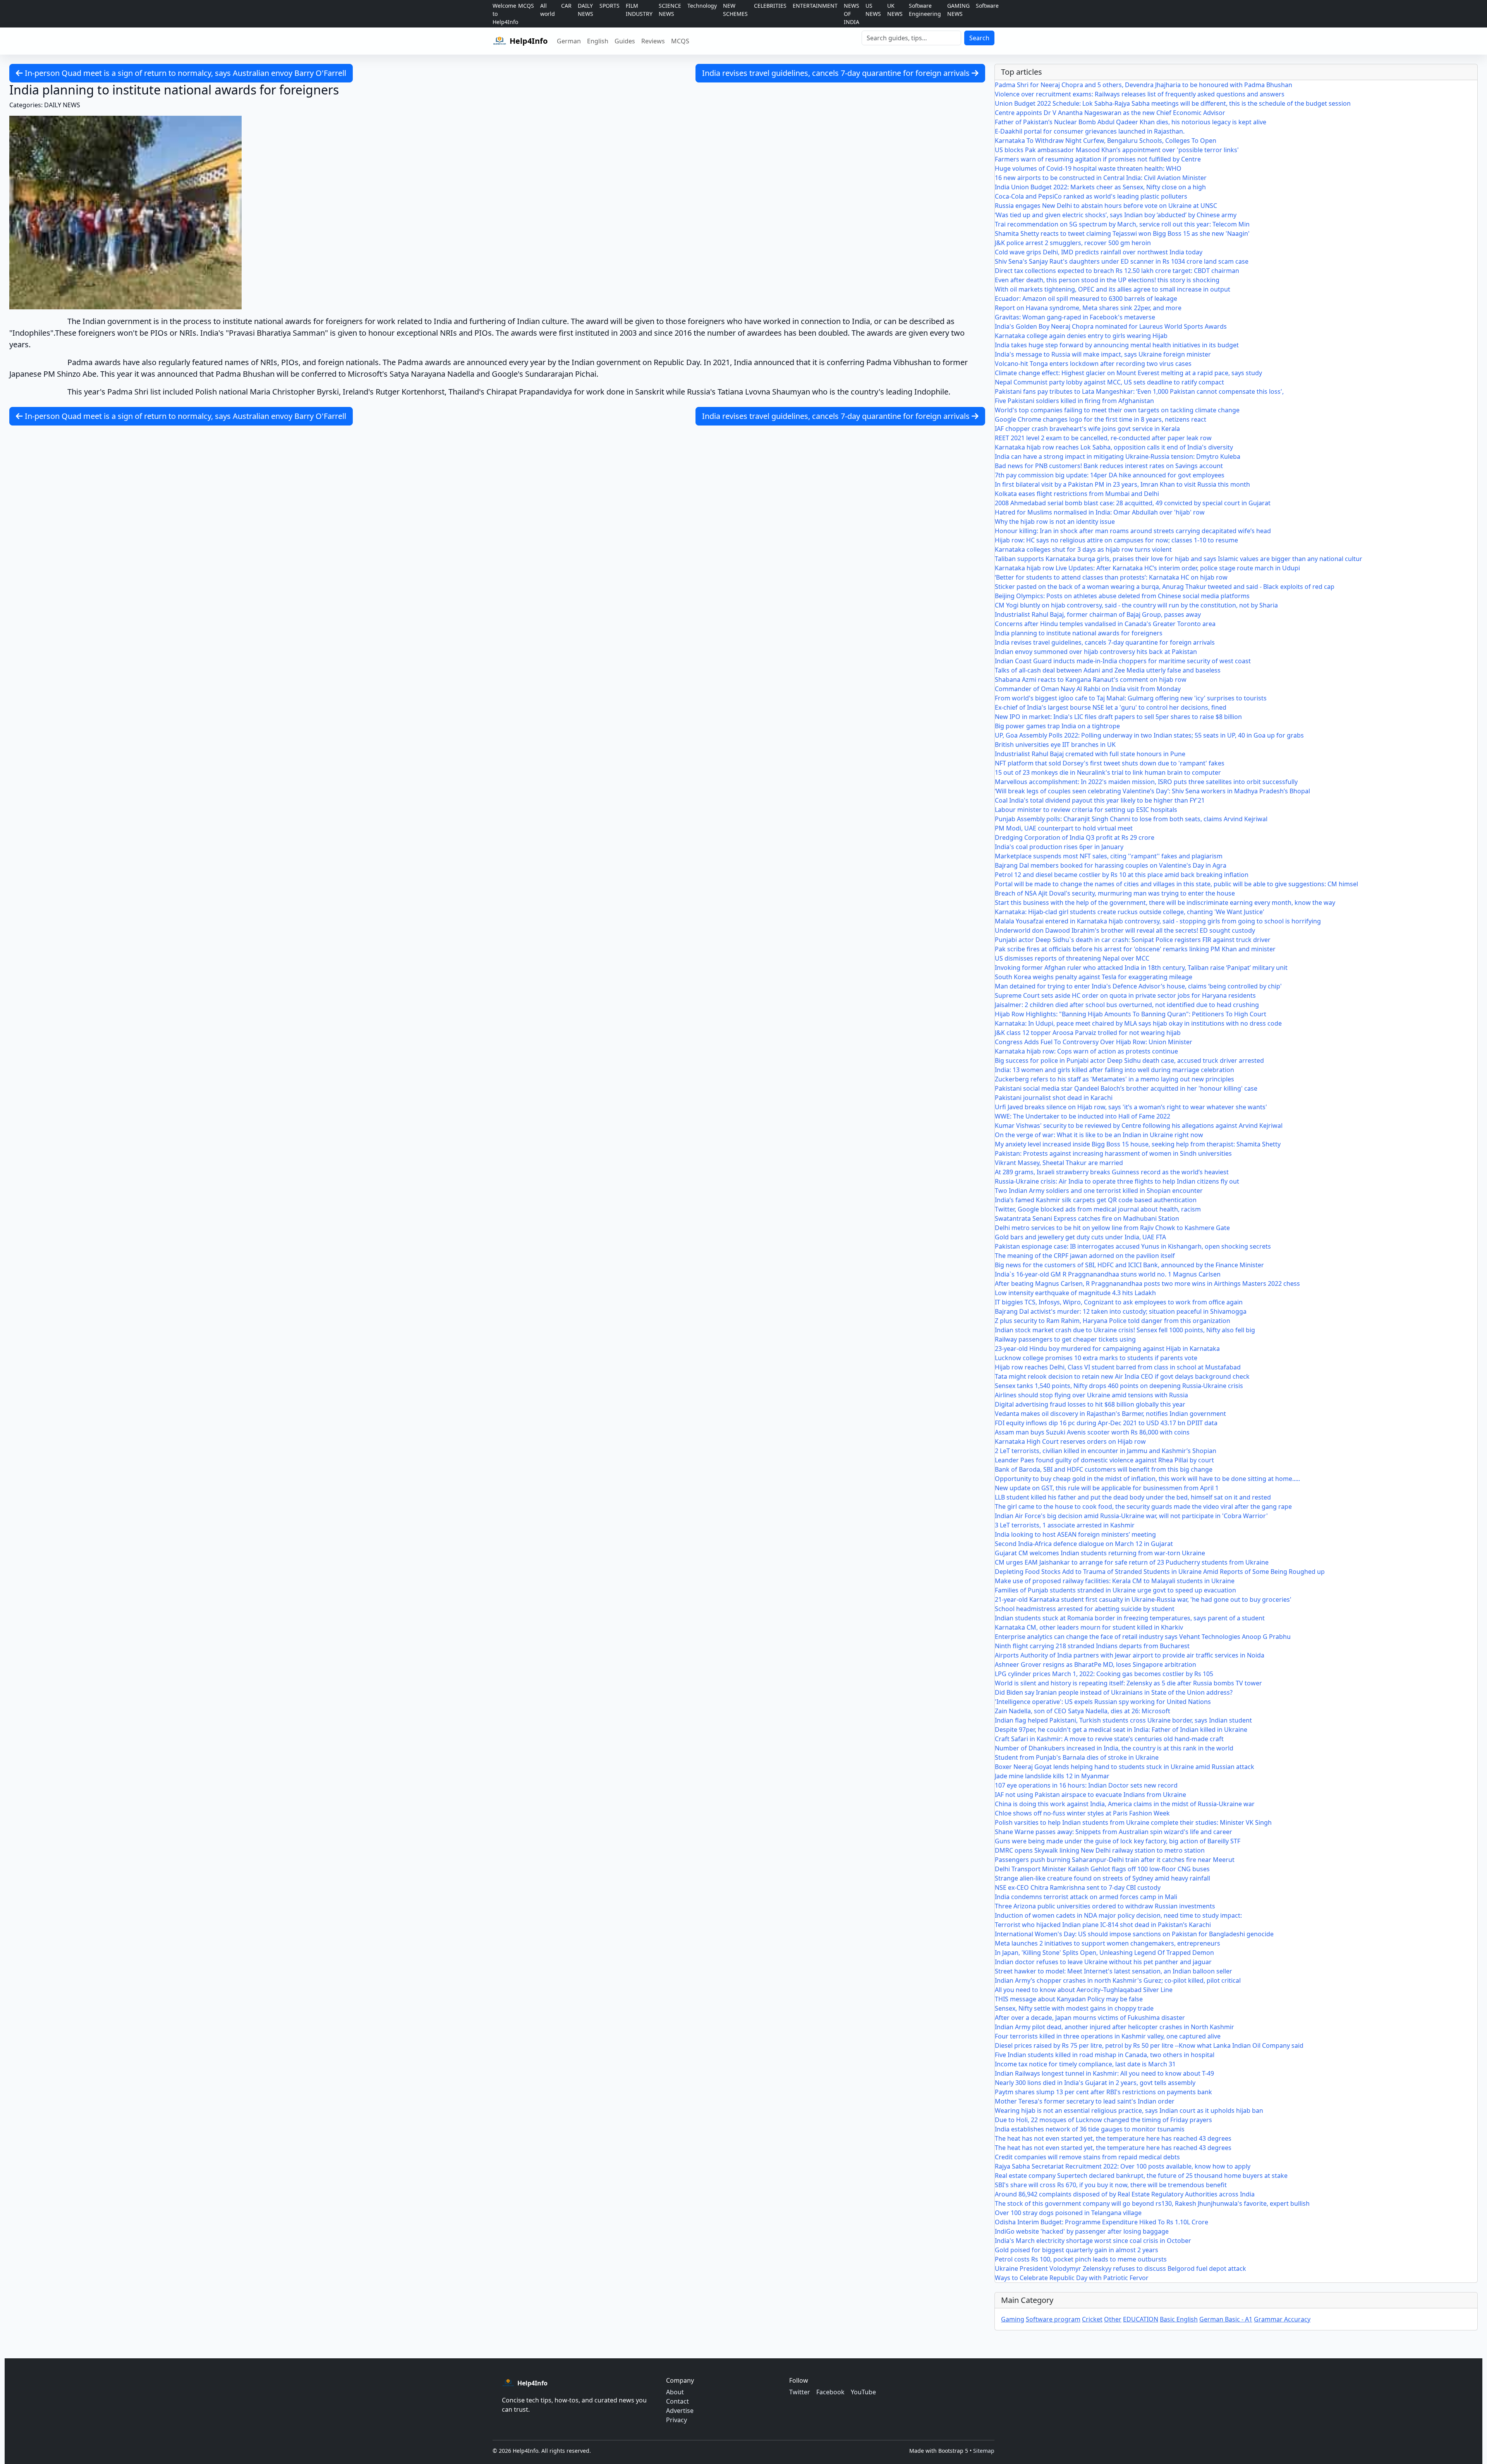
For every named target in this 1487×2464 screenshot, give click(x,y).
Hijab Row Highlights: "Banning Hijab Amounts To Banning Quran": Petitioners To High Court (1131, 1014)
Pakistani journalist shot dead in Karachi (1054, 1098)
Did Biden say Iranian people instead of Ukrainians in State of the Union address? (1114, 1692)
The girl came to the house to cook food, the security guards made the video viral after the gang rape (1143, 1507)
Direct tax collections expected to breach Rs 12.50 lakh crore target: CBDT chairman (1117, 271)
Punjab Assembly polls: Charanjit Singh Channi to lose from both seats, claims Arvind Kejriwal (1131, 819)
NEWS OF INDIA (852, 14)
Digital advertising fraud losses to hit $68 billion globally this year (1090, 1404)
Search (979, 38)
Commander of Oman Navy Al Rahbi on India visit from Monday (1088, 689)
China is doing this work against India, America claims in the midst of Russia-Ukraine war (1125, 1804)
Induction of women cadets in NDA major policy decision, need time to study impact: (1118, 1915)
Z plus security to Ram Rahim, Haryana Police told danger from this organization (1113, 1321)
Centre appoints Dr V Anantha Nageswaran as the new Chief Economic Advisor (1110, 113)
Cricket (1092, 2319)
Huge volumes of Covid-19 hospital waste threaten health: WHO (1088, 168)
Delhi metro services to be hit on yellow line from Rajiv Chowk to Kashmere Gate (1112, 1228)
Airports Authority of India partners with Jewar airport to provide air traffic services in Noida (1130, 1655)
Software (987, 6)
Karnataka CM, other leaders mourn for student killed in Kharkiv (1089, 1627)
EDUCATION (1141, 2319)
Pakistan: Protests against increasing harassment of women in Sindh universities (1113, 1153)
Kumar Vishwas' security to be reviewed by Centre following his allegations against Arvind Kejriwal (1139, 1126)
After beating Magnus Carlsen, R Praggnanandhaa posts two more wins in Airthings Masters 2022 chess (1147, 1283)
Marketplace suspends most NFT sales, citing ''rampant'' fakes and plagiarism (1109, 856)
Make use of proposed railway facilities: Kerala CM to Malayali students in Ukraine (1115, 1581)
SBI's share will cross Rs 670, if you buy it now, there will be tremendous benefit (1111, 2185)
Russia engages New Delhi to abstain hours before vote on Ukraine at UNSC (1106, 206)
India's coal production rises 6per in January (1059, 847)
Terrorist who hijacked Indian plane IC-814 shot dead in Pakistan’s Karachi (1103, 1925)
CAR (566, 6)
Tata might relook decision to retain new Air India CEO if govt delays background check (1122, 1376)
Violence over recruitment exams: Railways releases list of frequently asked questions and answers (1140, 94)
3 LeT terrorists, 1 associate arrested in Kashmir (1065, 1525)
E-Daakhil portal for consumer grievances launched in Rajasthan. (1090, 131)
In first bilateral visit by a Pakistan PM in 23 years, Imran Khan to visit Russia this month (1122, 484)
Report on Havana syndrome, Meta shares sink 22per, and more (1088, 308)
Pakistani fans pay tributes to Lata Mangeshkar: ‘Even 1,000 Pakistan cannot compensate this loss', (1139, 391)
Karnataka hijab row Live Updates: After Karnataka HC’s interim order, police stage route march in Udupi (1147, 568)
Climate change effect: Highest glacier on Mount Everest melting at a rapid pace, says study (1128, 373)
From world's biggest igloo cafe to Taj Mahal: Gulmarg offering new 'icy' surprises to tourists (1131, 698)
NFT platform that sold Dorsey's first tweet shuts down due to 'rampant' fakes (1110, 763)
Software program (1053, 2319)
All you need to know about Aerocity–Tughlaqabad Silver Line (1084, 1990)
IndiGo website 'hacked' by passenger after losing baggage (1082, 2231)
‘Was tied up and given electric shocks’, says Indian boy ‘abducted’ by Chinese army (1116, 215)
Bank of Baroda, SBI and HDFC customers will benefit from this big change (1104, 1469)
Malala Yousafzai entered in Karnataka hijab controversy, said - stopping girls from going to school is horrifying (1158, 921)
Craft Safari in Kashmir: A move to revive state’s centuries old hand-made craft (1109, 1739)
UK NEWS (895, 10)
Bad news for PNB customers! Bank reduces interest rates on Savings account (1109, 466)
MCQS (526, 6)
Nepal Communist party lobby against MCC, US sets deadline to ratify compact (1109, 382)
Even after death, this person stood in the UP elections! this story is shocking (1107, 280)
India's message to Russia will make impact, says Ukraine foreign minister (1103, 354)
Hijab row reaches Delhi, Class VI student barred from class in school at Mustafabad (1118, 1367)
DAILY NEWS (586, 10)
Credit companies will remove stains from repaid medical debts (1087, 2157)
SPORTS (610, 6)
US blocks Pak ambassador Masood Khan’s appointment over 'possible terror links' (1117, 150)
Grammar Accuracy (1282, 2319)
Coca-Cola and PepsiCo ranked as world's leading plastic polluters (1091, 196)
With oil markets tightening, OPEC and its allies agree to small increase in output (1113, 289)
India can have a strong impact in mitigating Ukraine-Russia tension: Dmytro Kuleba (1118, 456)
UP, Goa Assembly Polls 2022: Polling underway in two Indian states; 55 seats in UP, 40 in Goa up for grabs (1149, 735)
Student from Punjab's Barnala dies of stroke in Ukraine (1077, 1757)
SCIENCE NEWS (670, 10)
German (569, 41)
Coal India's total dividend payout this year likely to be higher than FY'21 (1100, 800)
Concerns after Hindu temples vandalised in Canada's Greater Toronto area (1105, 624)
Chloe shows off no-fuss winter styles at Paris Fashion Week (1082, 1813)
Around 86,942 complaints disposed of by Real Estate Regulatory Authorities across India (1125, 2194)
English (598, 41)
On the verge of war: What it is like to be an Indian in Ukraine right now (1099, 1135)
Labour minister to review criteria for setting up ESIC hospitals (1086, 810)
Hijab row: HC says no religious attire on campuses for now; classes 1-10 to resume (1116, 540)
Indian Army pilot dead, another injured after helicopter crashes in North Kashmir (1114, 2027)
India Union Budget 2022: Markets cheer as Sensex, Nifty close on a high (1100, 187)
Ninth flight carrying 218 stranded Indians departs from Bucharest (1092, 1646)
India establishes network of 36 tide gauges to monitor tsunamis (1090, 2129)
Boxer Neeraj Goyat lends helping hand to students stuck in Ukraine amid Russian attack (1125, 1767)
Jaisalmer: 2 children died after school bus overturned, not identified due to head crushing (1127, 1005)
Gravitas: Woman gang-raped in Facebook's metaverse (1075, 317)
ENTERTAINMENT (815, 6)
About (675, 2392)
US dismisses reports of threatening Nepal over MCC (1072, 958)
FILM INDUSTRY (639, 10)
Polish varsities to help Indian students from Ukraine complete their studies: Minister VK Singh (1133, 1822)
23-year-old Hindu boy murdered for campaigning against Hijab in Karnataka (1107, 1349)
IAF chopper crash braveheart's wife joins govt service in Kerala (1087, 429)
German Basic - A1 (1226, 2319)
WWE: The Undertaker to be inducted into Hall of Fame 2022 (1083, 1116)
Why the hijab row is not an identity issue (1055, 522)
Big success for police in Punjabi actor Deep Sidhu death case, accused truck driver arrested (1129, 1060)
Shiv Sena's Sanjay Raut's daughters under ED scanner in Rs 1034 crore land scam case (1122, 261)
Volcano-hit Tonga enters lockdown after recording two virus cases (1093, 364)
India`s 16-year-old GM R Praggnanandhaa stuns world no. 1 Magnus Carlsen (1108, 1274)
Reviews (653, 41)
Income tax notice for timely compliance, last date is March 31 (1085, 2064)
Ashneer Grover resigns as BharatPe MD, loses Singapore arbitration (1096, 1664)
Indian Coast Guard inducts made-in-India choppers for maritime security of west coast (1123, 661)
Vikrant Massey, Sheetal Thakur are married (1059, 1163)
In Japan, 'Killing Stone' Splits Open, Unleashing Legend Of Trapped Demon (1104, 1953)
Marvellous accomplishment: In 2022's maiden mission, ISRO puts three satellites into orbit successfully (1146, 782)
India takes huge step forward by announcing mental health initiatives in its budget (1117, 345)
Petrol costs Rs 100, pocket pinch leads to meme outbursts (1081, 2259)
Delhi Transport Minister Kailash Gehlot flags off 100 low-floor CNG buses (1102, 1869)
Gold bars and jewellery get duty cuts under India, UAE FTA (1080, 1237)
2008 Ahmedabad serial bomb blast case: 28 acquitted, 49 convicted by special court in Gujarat (1133, 503)
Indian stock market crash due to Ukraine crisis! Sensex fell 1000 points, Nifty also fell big (1125, 1330)
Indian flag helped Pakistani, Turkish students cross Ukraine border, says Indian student (1123, 1720)
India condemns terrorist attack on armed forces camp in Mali (1086, 1897)
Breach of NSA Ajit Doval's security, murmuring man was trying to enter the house (1115, 893)
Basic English (1179, 2319)
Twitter (800, 2392)
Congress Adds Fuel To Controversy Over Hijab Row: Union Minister (1094, 1042)
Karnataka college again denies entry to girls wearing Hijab (1081, 336)
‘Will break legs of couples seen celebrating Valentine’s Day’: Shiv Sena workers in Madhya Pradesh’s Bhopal (1152, 791)
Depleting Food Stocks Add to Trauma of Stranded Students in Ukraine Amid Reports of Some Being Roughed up (1160, 1572)
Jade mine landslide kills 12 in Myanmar (1052, 1776)
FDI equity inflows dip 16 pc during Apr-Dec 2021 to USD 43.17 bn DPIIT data (1106, 1423)
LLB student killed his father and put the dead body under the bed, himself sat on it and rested (1133, 1497)
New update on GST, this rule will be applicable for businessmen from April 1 (1107, 1488)
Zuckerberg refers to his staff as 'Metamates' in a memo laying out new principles (1114, 1079)
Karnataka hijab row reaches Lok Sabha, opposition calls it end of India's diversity (1114, 447)
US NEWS (873, 10)
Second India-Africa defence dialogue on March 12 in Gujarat (1084, 1544)
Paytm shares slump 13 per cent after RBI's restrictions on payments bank (1103, 2092)
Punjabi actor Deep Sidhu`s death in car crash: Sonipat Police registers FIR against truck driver (1133, 940)
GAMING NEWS (958, 10)
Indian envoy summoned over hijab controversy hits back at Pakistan (1096, 652)
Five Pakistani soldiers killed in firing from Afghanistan (1074, 401)
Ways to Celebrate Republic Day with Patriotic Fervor (1072, 2278)
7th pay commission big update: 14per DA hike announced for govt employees (1110, 475)
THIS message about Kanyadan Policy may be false (1069, 1999)
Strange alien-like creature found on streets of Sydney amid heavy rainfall (1102, 1878)
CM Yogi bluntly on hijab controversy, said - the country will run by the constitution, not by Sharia (1136, 605)
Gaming (1013, 2319)
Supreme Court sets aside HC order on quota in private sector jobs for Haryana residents (1125, 995)
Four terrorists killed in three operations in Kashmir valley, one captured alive (1108, 2036)
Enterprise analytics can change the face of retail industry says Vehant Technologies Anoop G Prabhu (1143, 1637)
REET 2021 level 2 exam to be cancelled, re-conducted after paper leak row (1103, 438)
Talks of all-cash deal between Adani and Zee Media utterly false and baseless (1108, 670)
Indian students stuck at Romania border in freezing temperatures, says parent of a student (1130, 1618)
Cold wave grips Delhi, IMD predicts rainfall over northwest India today (1099, 252)
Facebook (830, 2392)
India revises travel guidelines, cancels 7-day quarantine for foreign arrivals (837, 73)
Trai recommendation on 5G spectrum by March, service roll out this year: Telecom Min (1122, 224)
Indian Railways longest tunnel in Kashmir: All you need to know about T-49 (1104, 2073)
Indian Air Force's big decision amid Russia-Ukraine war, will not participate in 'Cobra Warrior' (1131, 1516)
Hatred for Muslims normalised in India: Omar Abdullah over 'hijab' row (1100, 512)
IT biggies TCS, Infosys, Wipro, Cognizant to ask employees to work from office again (1119, 1302)
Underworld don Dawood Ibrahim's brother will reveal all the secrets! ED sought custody (1125, 930)
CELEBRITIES (770, 6)
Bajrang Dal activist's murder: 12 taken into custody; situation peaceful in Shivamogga (1121, 1311)
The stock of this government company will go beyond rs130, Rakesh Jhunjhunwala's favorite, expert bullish (1152, 2203)
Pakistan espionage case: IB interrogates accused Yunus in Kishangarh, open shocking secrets (1133, 1246)
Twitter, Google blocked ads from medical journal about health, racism (1098, 1209)
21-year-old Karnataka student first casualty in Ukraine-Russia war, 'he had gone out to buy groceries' (1143, 1599)
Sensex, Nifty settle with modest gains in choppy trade (1074, 2008)
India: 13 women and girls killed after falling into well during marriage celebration (1114, 1070)
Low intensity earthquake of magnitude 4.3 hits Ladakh (1075, 1293)
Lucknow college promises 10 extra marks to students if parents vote (1096, 1358)
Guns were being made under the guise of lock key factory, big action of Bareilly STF (1118, 1841)
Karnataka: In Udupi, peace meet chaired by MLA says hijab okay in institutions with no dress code (1138, 1023)
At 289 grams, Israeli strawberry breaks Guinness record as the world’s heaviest (1112, 1172)
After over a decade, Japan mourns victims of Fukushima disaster (1090, 2018)
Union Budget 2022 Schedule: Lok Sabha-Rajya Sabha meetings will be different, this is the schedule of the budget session (1173, 103)
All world (548, 10)
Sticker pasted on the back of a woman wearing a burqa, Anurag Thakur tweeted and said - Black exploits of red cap (1165, 587)
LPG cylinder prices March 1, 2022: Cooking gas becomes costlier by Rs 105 (1104, 1674)
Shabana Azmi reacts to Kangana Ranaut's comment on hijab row (1091, 679)
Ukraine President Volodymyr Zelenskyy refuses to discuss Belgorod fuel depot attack (1120, 2268)
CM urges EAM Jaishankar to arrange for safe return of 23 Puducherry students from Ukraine (1132, 1562)
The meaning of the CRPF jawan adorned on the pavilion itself (1085, 1256)
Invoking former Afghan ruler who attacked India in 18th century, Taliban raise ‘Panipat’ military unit (1141, 968)
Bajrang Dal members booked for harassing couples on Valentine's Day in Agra (1111, 865)
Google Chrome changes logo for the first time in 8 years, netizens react (1101, 419)
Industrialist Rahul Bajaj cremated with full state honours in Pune (1090, 754)
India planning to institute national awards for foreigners (1079, 633)
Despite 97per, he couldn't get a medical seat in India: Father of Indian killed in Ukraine (1121, 1730)
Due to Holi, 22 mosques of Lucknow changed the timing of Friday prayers (1103, 2120)
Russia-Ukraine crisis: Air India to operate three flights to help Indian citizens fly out (1117, 1181)
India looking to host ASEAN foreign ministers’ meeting (1075, 1534)
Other (1113, 2319)
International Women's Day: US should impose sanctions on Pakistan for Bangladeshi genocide (1134, 1934)
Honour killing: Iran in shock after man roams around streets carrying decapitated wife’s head (1133, 531)
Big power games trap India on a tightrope (1057, 726)
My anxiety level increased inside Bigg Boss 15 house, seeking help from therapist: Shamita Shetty (1138, 1144)
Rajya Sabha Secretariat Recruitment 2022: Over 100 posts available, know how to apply (1123, 2166)
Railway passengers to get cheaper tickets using (1065, 1339)
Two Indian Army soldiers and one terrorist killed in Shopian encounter (1099, 1191)
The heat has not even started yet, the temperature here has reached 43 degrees (1113, 2138)
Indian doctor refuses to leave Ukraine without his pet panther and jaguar (1103, 1962)
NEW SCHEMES (735, 10)
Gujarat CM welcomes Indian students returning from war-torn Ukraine (1100, 1553)
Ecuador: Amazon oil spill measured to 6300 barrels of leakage (1086, 299)
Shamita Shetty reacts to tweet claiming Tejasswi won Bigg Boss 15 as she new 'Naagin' (1122, 233)
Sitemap (984, 2451)
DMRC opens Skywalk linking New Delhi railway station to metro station (1100, 1850)
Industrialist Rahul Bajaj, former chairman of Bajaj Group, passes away (1098, 614)
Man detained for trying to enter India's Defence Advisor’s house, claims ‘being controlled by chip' (1138, 986)
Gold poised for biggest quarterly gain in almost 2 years (1077, 2250)
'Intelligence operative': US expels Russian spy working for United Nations (1103, 1702)
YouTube (863, 2392)
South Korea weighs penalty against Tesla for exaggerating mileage (1094, 977)
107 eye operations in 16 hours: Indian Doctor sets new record (1086, 1785)
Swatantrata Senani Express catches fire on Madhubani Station (1087, 1218)
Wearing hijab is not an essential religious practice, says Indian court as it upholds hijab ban (1129, 2111)
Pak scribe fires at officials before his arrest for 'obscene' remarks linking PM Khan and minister (1135, 949)
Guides (625, 41)
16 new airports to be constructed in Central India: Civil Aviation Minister (1101, 178)
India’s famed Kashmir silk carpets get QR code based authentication (1096, 1200)
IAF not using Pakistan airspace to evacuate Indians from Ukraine (1090, 1795)
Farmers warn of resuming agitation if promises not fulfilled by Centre (1098, 159)
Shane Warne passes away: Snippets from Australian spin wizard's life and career (1114, 1832)
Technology (702, 6)
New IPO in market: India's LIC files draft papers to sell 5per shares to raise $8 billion (1118, 717)
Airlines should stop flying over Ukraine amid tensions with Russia (1091, 1395)
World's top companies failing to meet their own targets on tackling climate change (1117, 410)
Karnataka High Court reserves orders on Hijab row (1070, 1441)
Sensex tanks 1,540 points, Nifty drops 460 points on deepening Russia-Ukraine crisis (1119, 1386)
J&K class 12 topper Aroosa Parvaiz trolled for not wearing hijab (1088, 1033)
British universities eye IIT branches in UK (1055, 745)
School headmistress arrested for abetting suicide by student (1085, 1609)
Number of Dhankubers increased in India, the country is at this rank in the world (1114, 1748)
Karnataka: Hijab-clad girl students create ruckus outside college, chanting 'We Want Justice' (1130, 912)
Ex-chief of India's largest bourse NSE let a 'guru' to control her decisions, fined (1111, 707)
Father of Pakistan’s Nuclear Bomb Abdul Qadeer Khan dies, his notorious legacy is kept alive (1131, 122)
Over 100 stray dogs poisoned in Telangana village (1068, 2213)
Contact (677, 2401)
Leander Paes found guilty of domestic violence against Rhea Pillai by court (1104, 1460)
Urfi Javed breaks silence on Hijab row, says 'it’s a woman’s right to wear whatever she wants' (1131, 1107)
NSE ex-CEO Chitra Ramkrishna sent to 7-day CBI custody (1078, 1887)
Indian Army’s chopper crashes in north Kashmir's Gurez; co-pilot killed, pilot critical (1118, 1980)
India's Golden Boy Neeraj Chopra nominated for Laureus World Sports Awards (1111, 326)
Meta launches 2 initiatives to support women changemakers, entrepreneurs (1108, 1943)
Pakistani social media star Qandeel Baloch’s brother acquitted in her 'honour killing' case (1126, 1088)
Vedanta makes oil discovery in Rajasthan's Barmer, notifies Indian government (1110, 1414)
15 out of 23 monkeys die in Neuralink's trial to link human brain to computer (1108, 772)
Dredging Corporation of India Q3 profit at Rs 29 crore (1075, 837)
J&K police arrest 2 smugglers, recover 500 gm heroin (1073, 243)
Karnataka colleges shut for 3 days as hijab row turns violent (1083, 549)
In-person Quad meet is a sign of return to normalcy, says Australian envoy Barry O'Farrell (185, 73)
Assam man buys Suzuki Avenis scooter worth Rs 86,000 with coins (1092, 1432)
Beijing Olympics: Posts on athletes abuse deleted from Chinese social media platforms (1122, 596)
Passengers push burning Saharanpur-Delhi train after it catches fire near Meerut (1115, 1860)
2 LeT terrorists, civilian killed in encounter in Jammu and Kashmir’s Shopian (1106, 1451)
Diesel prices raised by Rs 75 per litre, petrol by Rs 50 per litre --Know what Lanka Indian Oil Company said (1149, 2045)
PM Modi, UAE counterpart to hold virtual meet (1064, 828)
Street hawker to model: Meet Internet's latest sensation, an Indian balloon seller (1114, 1971)
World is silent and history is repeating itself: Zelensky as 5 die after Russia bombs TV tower (1128, 1683)
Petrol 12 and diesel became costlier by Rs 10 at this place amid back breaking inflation (1122, 875)
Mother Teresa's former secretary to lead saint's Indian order (1085, 2101)
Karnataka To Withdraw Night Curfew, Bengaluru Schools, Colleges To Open (1106, 141)
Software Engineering (925, 10)
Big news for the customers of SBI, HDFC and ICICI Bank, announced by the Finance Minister (1129, 1265)
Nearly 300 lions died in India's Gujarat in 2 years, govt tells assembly (1095, 2083)
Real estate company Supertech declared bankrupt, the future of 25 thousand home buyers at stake (1141, 2176)
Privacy (677, 2420)
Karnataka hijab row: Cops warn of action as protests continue (1086, 1051)
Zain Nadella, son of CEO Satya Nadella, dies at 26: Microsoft (1083, 1711)
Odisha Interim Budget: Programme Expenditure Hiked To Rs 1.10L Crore (1102, 2222)
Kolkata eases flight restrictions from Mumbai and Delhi (1077, 494)
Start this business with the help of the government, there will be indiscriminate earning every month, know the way (1165, 903)
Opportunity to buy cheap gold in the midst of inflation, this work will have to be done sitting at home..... (1147, 1479)
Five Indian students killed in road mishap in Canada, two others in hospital (1105, 2055)
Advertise (680, 2411)
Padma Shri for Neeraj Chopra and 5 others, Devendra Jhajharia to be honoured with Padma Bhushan (1144, 85)
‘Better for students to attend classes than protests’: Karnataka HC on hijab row (1111, 577)
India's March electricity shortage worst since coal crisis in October (1093, 2241)
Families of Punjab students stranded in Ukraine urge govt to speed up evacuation (1115, 1590)
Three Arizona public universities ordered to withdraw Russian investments (1105, 1906)
